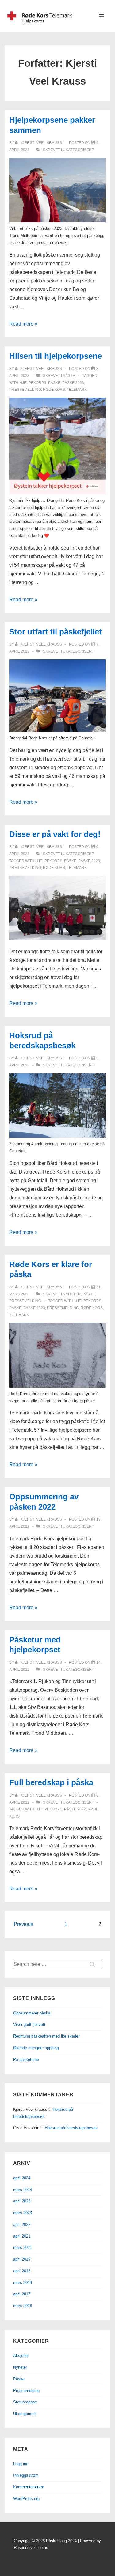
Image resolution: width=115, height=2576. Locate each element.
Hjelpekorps (33, 383)
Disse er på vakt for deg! (55, 834)
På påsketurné (26, 2060)
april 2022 (22, 2224)
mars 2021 (23, 2248)
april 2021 (22, 2236)
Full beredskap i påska (51, 1782)
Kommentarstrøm (29, 2487)
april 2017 (22, 2294)
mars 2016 (23, 2306)
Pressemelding (25, 1301)
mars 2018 (23, 2283)
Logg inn (21, 2464)
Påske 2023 (73, 383)
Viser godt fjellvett (29, 2024)
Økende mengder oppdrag (36, 2048)
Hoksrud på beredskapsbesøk (71, 2128)
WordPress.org (26, 2499)
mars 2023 (23, 2213)
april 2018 (22, 2271)
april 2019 (22, 2259)
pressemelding (25, 390)
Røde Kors (54, 390)
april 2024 (22, 2178)
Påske (69, 376)
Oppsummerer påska (32, 2013)
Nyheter (72, 1294)
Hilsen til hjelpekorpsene (56, 356)
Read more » (23, 324)
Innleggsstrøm (26, 2475)
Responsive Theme (31, 2548)
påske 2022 (75, 1809)
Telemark (77, 390)
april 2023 (22, 2201)
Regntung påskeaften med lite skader (46, 2036)
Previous (23, 1924)
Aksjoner (21, 2356)
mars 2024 (23, 2190)
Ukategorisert (78, 150)
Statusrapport (25, 2402)
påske (54, 383)
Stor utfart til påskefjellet (56, 632)
